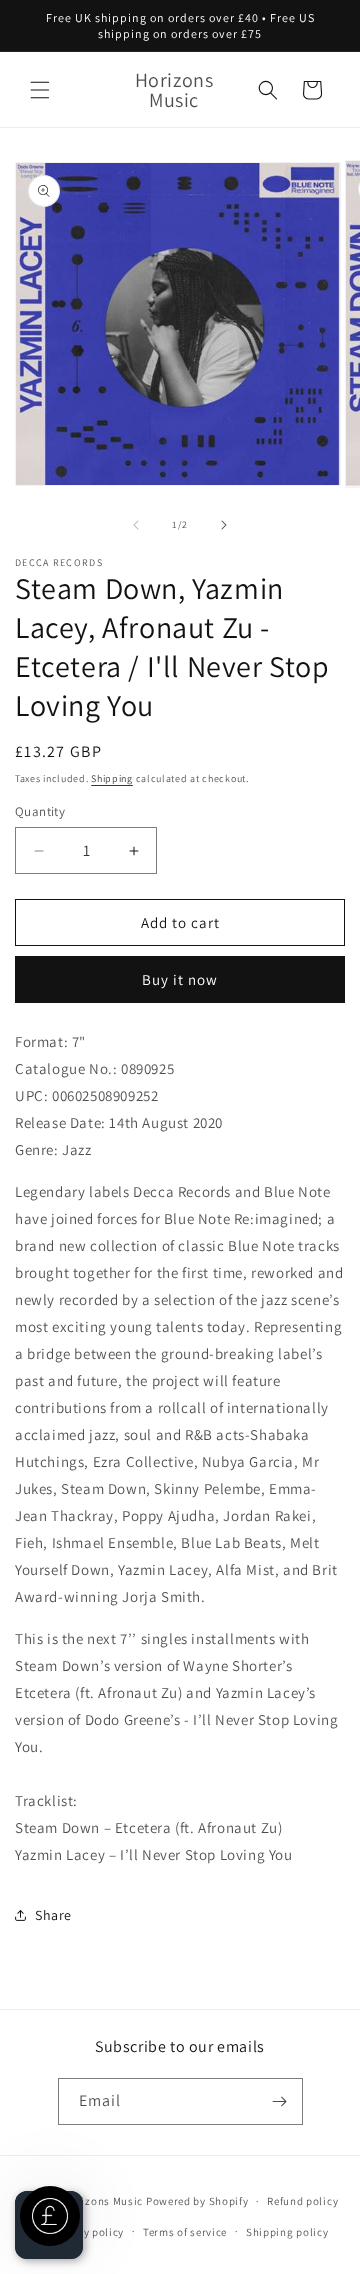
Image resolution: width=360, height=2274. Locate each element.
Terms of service (185, 2232)
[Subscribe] (280, 2101)
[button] (40, 90)
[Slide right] (224, 525)
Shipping (112, 778)
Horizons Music (102, 2201)
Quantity (40, 811)
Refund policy (302, 2201)
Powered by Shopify (197, 2201)
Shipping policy (287, 2232)
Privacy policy (87, 2232)
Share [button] (53, 1915)
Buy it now (180, 979)
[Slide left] (136, 525)
